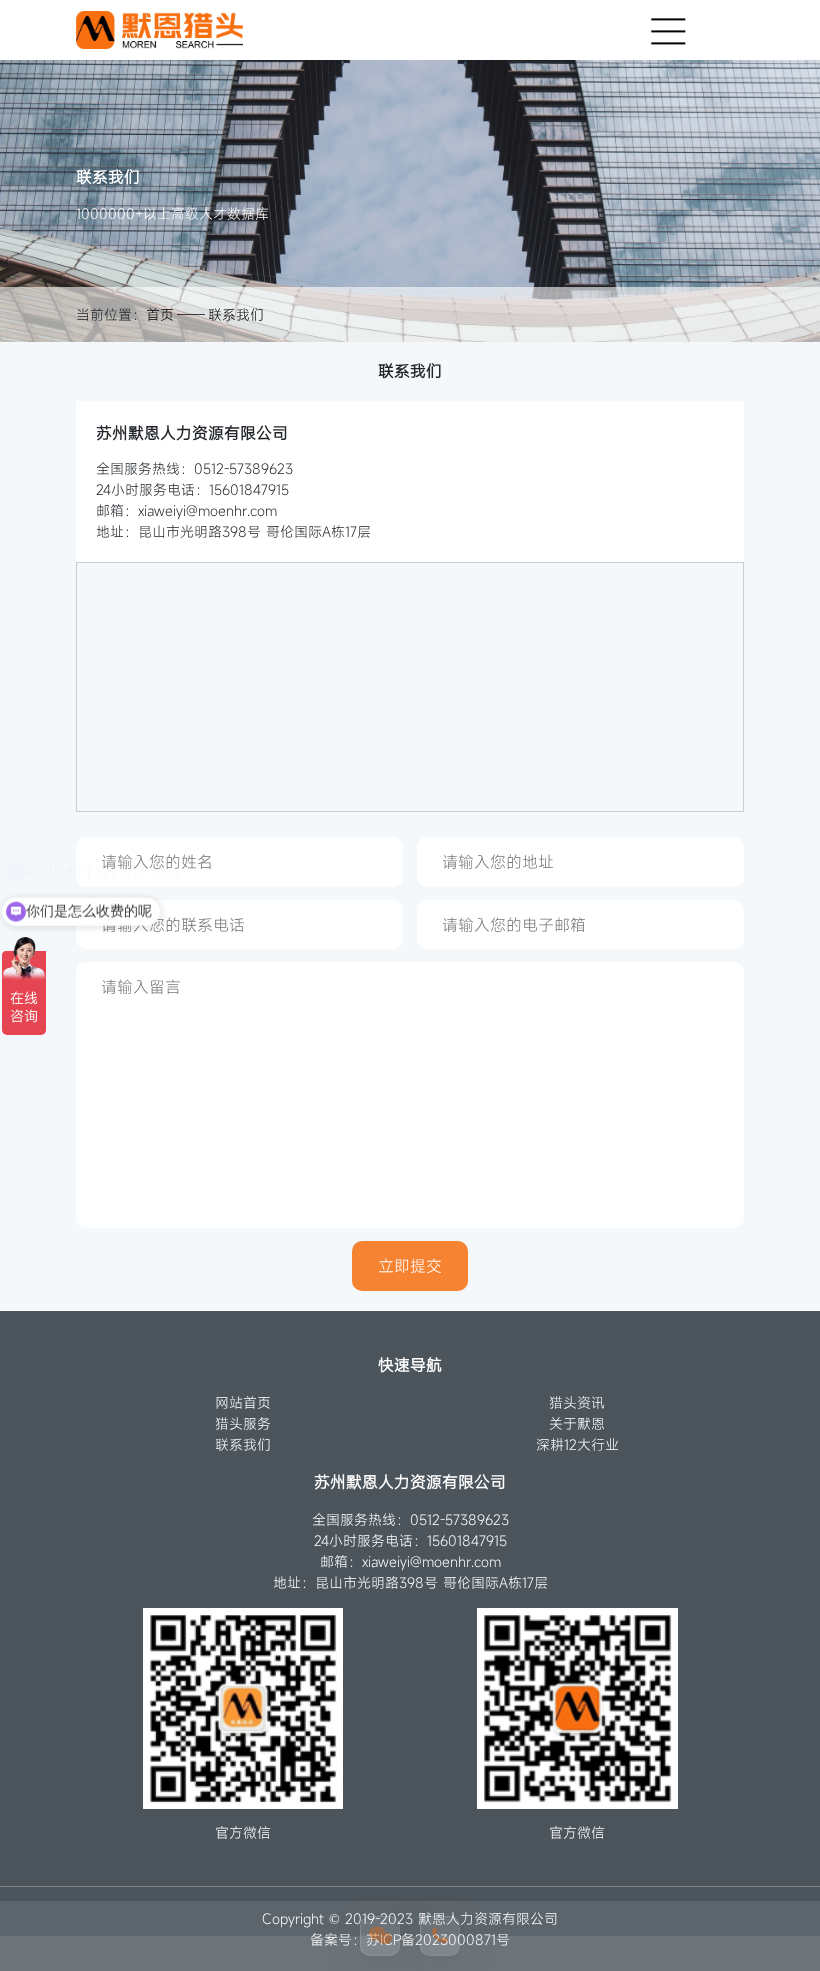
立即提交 (410, 1266)
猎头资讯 (577, 1402)
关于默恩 (577, 1423)
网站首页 (243, 1402)
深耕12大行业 (577, 1444)
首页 (160, 314)
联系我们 (236, 314)
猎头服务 (243, 1423)
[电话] (440, 1936)
